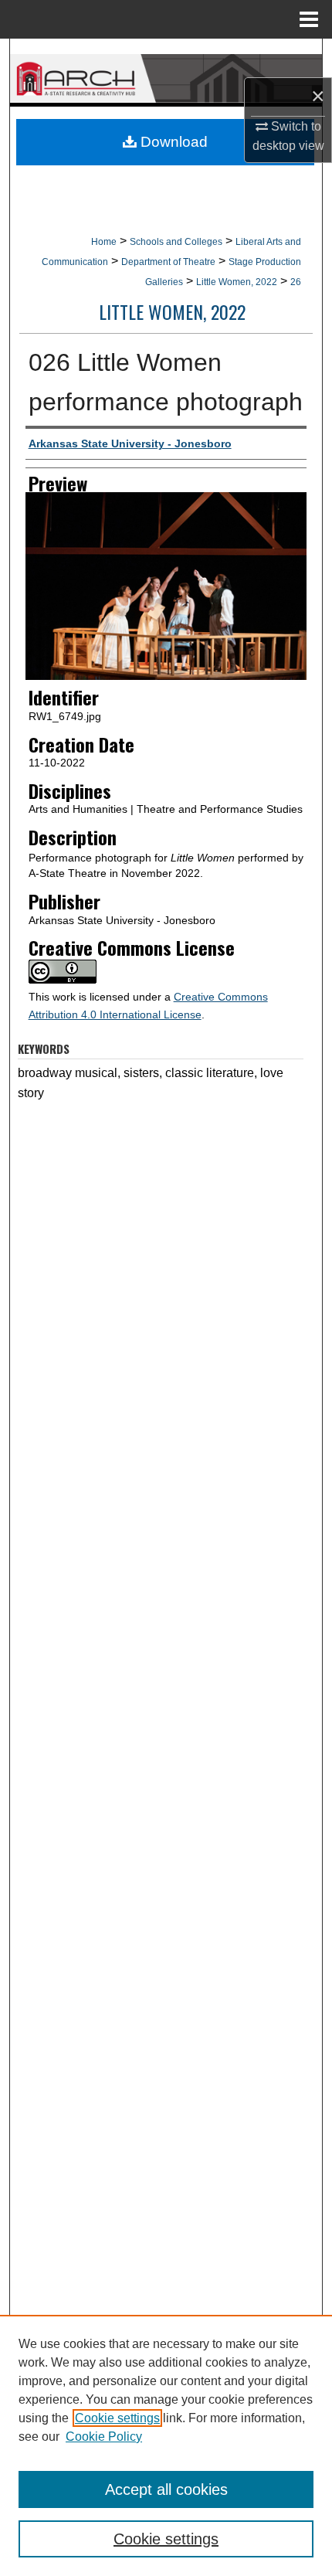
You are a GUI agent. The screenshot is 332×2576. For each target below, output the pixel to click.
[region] (166, 2445)
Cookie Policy (104, 2437)
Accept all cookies (166, 2489)
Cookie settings (117, 2418)
